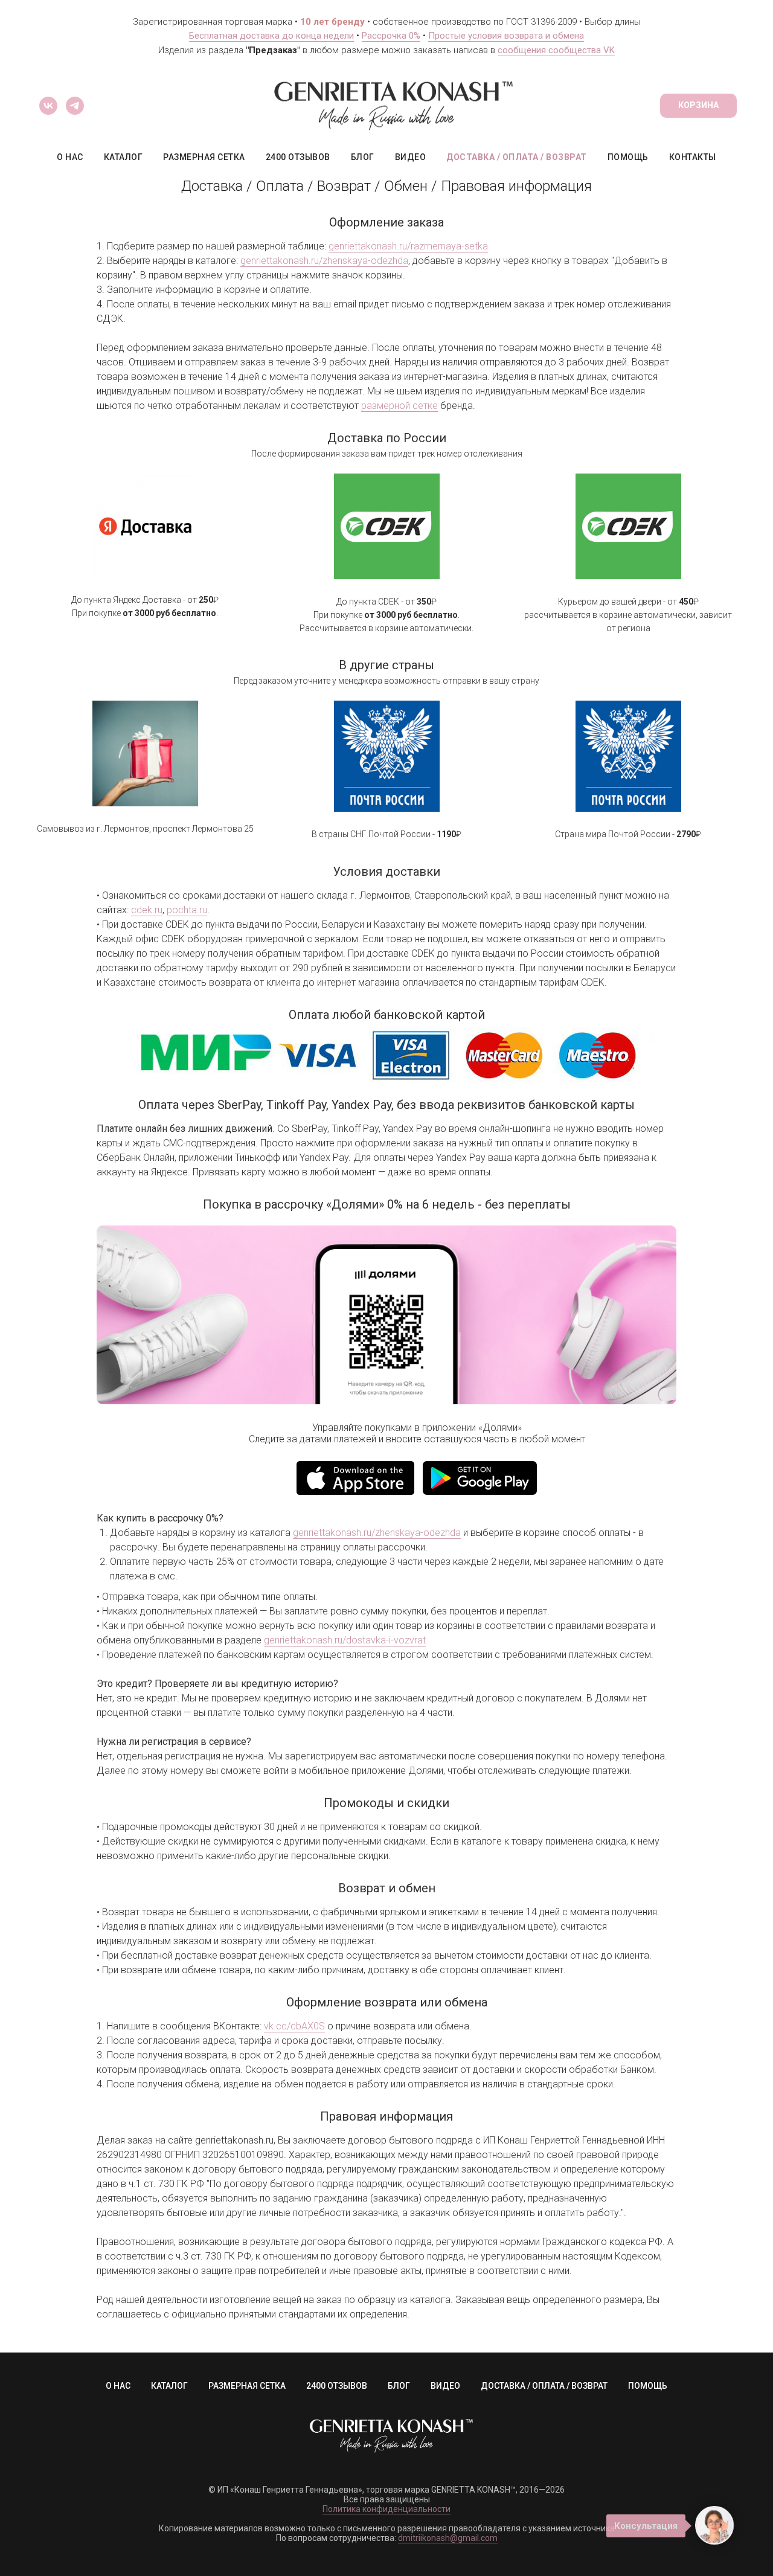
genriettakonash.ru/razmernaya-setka (408, 246)
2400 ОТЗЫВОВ (298, 157)
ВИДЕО (411, 157)
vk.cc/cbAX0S (294, 2026)
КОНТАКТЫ (693, 157)
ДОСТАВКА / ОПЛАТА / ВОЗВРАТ (517, 157)
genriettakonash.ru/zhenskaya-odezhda (324, 261)
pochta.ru (187, 910)
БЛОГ (363, 157)
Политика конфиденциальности (386, 2509)
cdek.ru (147, 910)
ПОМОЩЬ (628, 157)
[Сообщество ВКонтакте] (48, 106)
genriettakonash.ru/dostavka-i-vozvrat (345, 1640)
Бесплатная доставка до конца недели (271, 36)
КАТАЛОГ (123, 157)
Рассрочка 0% (391, 36)
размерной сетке (399, 406)
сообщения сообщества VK (556, 50)
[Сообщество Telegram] (75, 106)
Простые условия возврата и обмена (506, 36)
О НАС (70, 157)
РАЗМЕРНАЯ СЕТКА (204, 157)
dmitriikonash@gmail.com (448, 2538)
